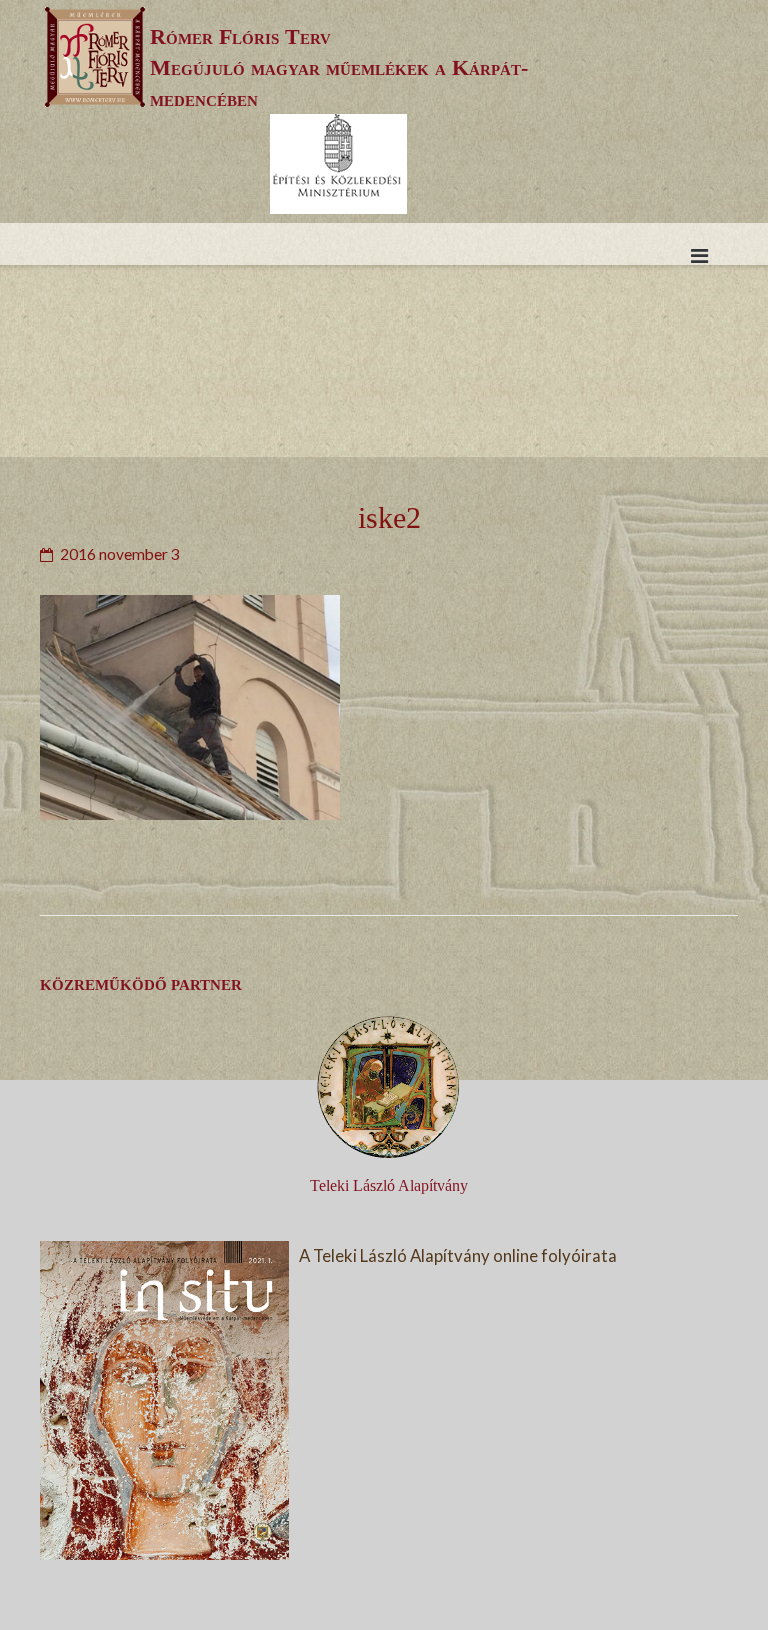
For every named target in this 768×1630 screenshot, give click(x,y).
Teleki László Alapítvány (389, 1185)
